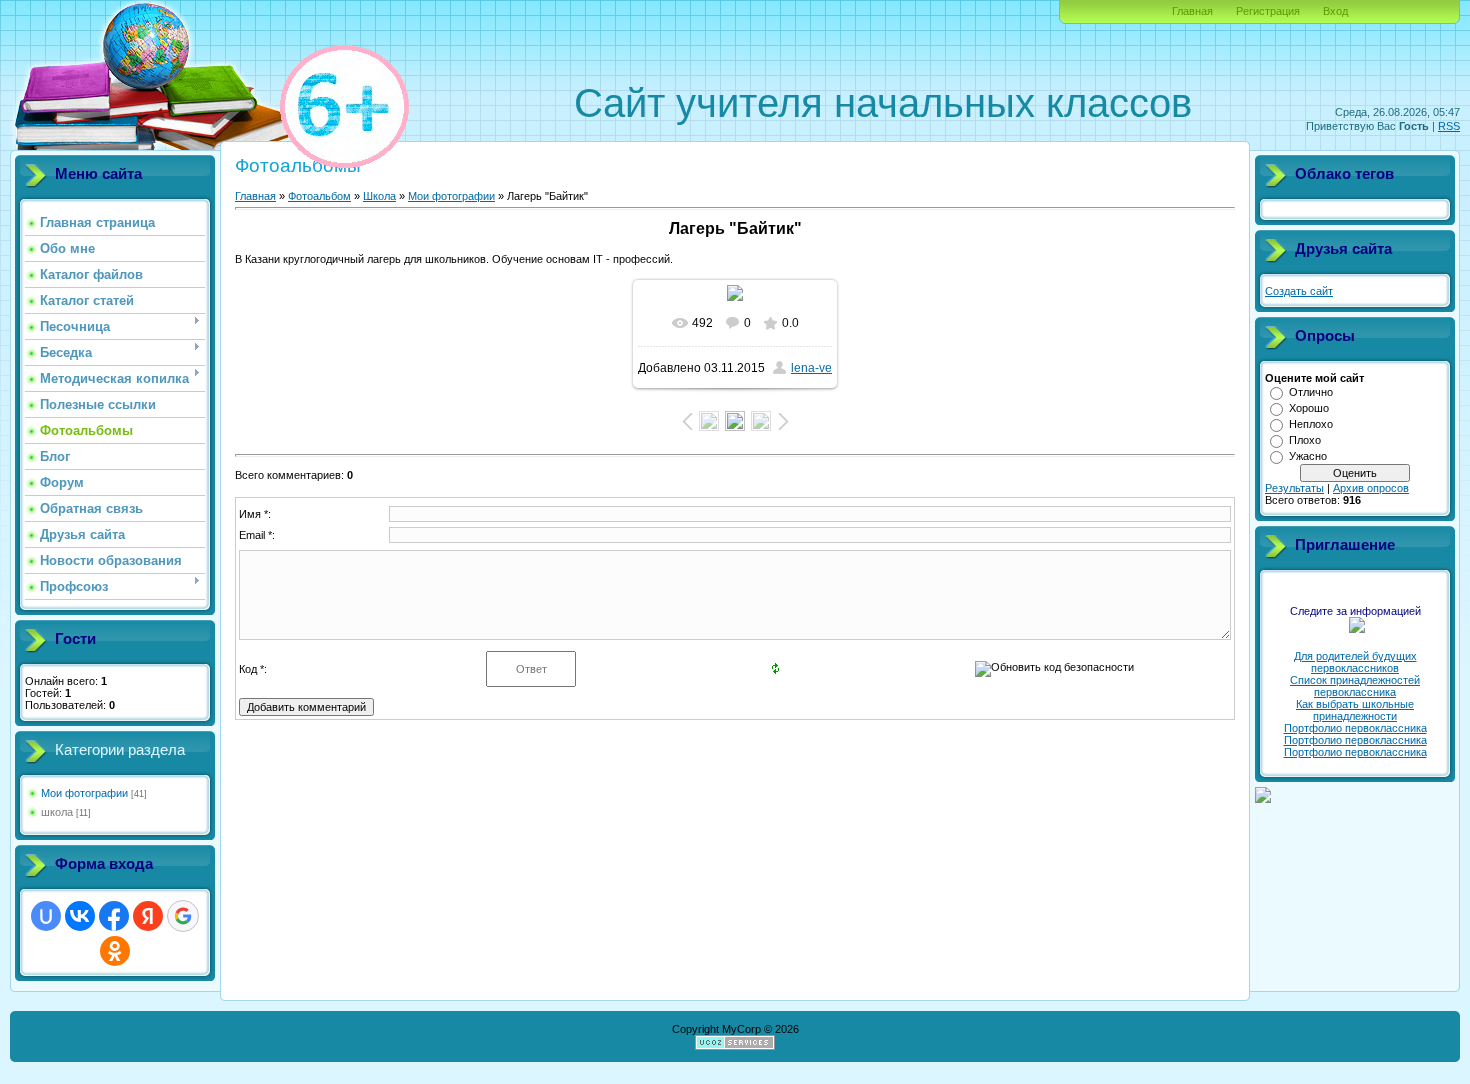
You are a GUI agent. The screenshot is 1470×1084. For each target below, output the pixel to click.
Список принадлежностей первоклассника (1355, 686)
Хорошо (1309, 408)
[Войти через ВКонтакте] (80, 916)
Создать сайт (1299, 291)
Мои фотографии (84, 793)
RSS (1449, 126)
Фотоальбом (319, 196)
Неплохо (1311, 424)
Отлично (1311, 392)
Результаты (1294, 488)
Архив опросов (1371, 488)
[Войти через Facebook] (114, 916)
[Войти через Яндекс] (148, 916)
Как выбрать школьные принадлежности (1355, 710)
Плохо (1305, 440)
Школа (379, 196)
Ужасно (1308, 456)
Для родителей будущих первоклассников (1355, 662)
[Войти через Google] (183, 916)
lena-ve (811, 368)
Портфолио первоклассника (1355, 728)
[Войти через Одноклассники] (115, 951)
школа (57, 812)
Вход (1335, 11)
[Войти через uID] (46, 916)
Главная (1192, 11)
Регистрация (1268, 11)
